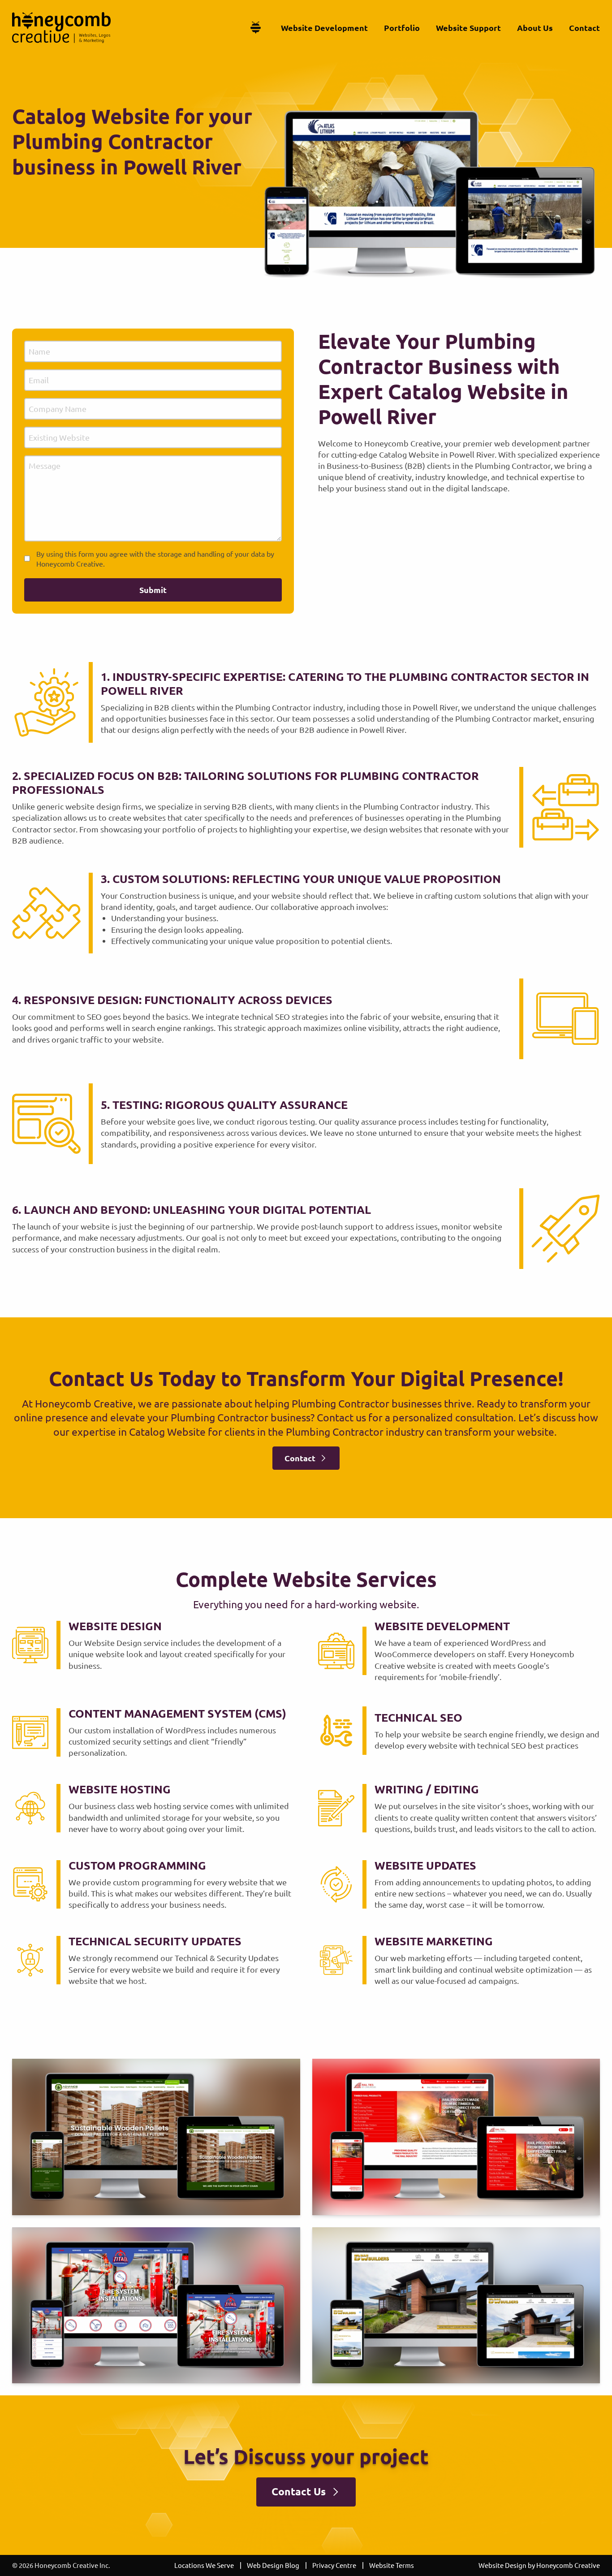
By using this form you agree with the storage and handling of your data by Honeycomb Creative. (155, 558)
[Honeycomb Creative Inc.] (61, 28)
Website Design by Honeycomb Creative (539, 2565)
